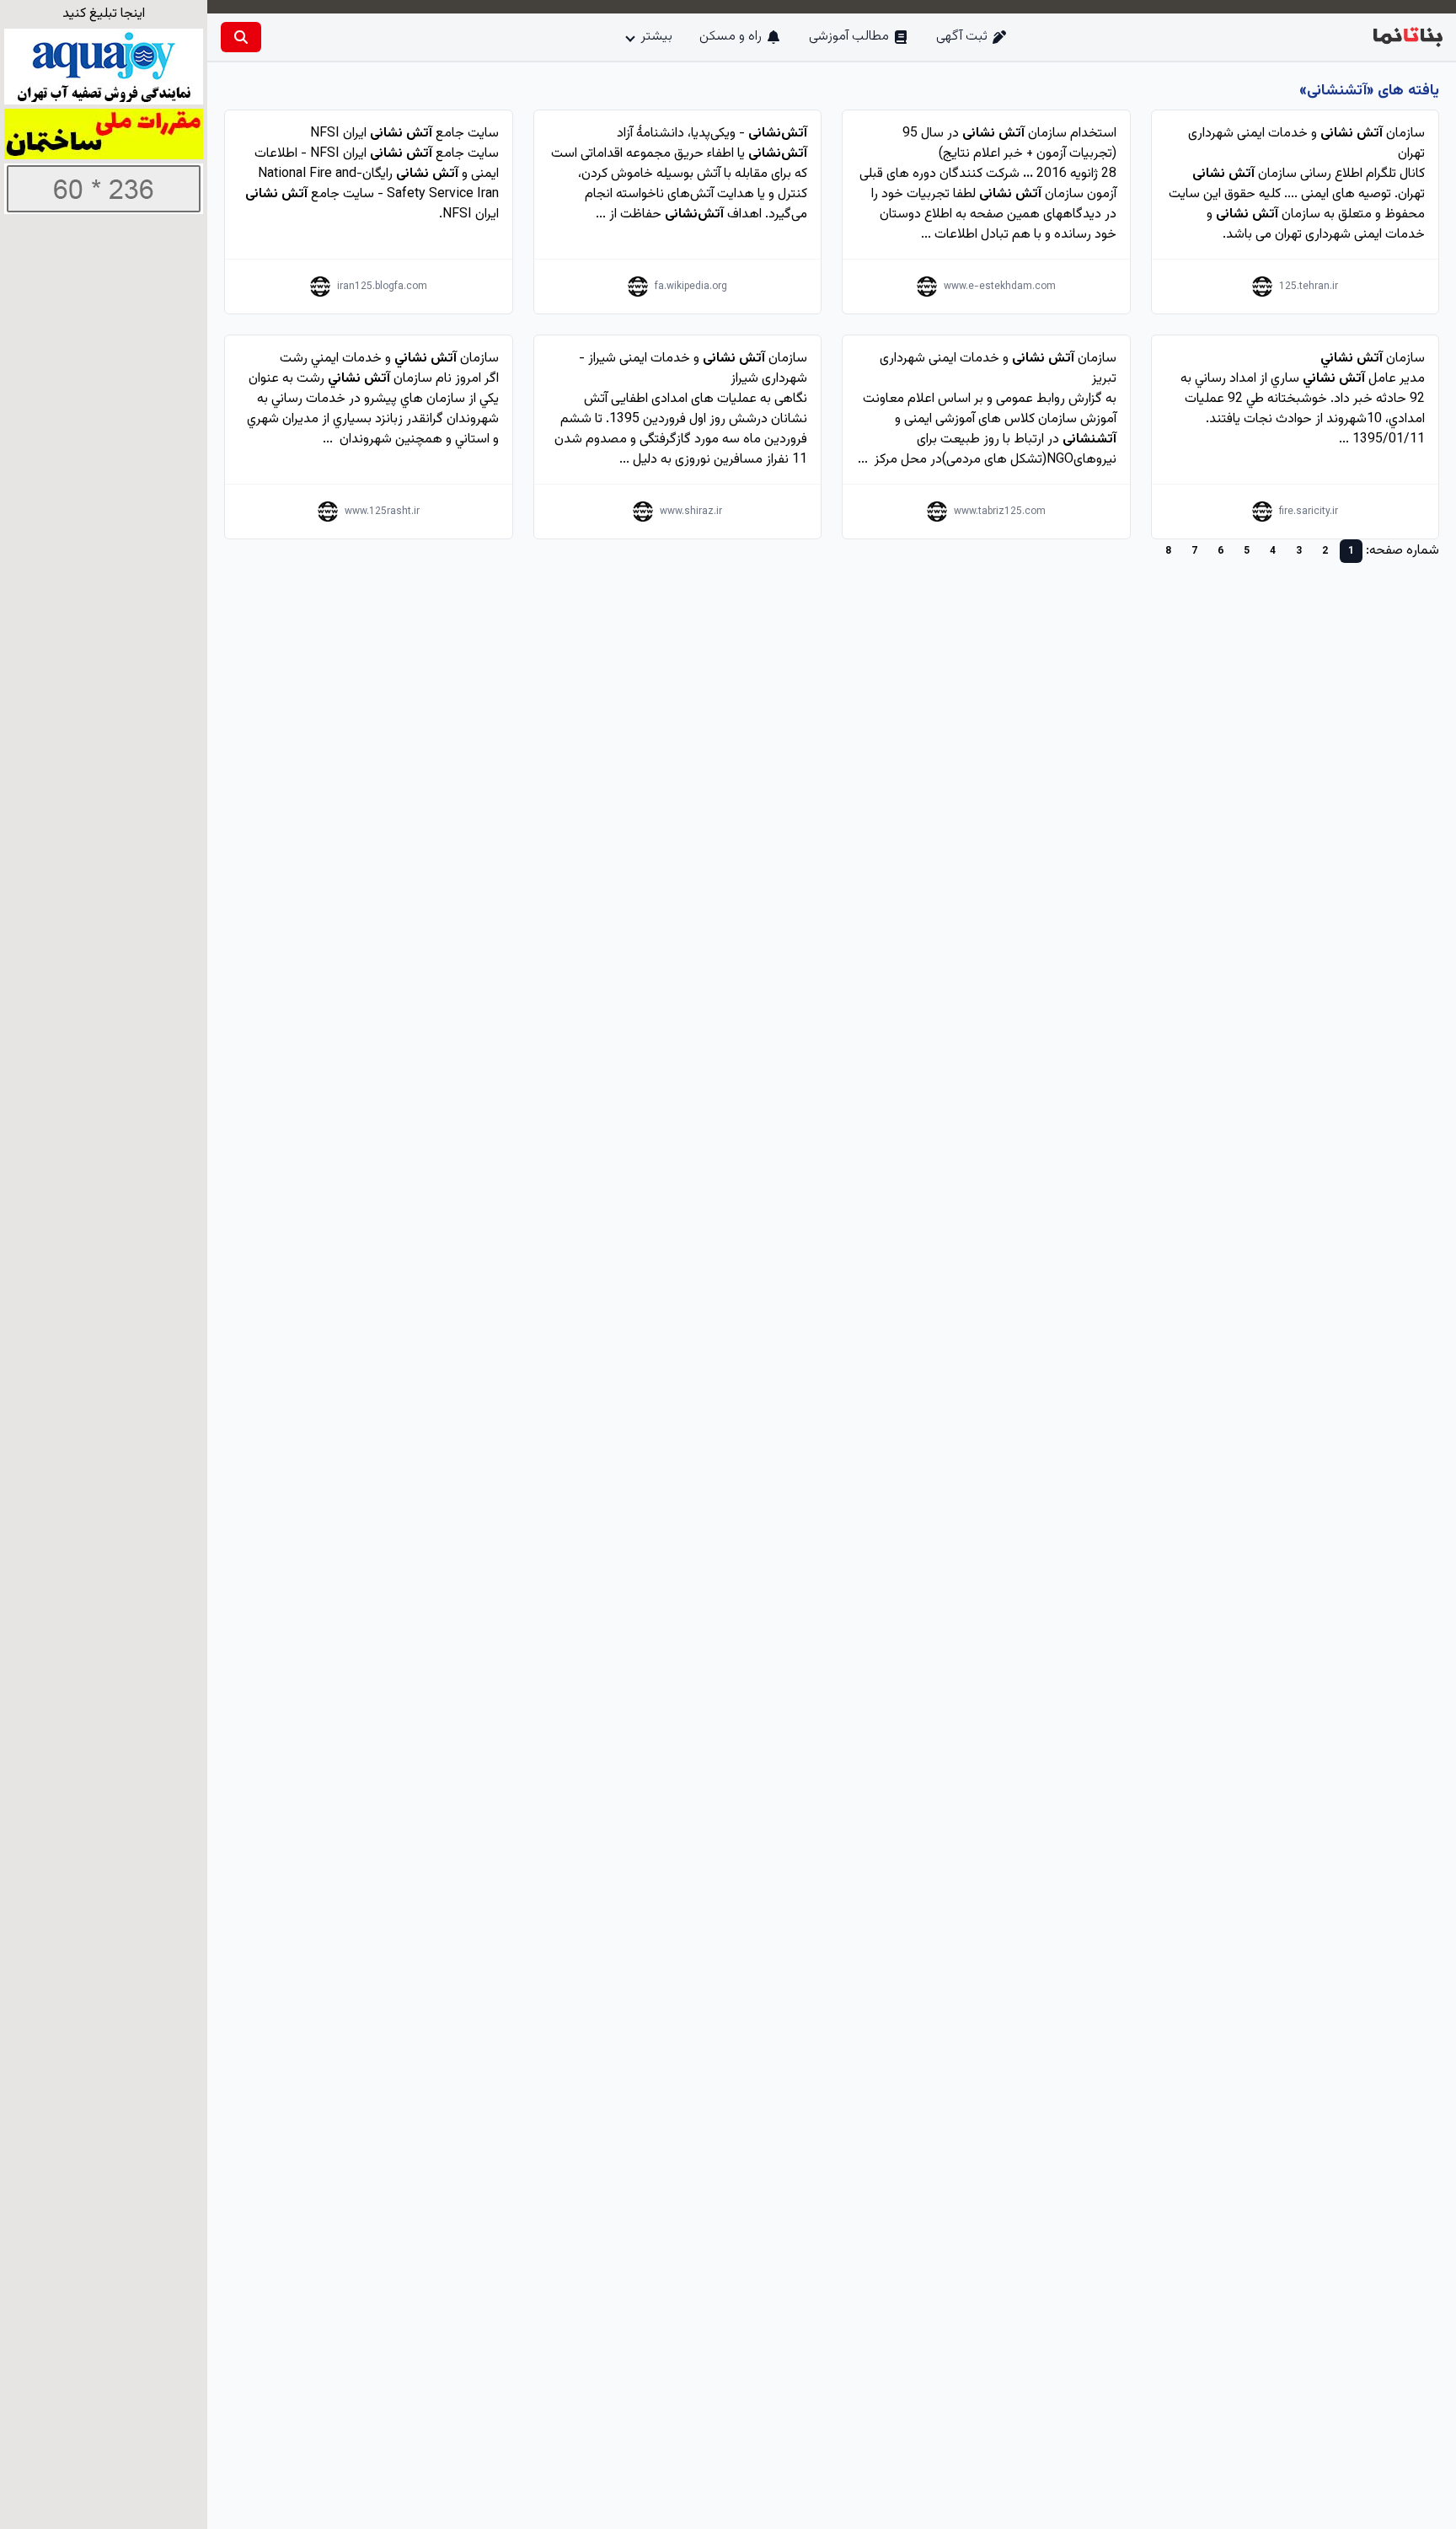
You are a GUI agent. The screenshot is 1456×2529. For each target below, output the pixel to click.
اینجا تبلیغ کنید (104, 14)
